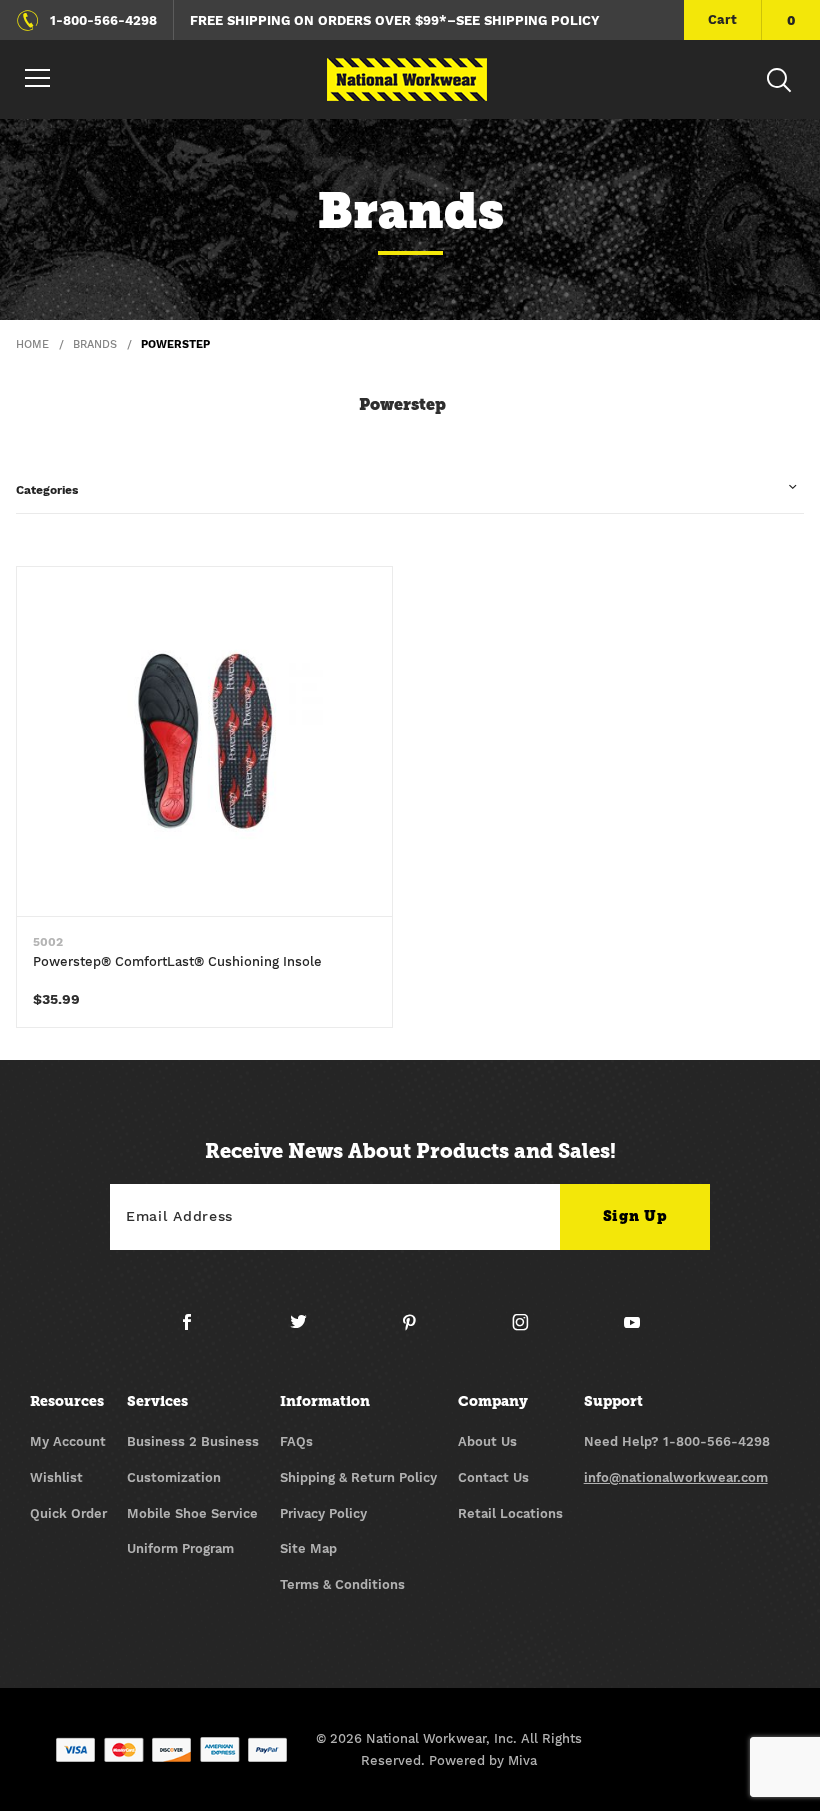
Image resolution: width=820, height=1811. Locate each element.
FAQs (296, 1441)
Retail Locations (510, 1513)
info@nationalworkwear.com (676, 1477)
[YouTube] (632, 1330)
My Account (68, 1441)
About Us (487, 1441)
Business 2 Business (193, 1441)
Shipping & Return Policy (358, 1477)
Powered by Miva (483, 1760)
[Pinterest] (417, 1330)
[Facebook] (195, 1330)
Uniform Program (180, 1548)
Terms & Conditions (342, 1584)
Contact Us (493, 1477)
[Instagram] (528, 1330)
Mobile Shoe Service (192, 1513)
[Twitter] (306, 1330)
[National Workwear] (407, 79)
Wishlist (56, 1477)
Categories (47, 490)
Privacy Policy (323, 1513)
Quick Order (68, 1513)
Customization (174, 1477)
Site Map (308, 1548)
